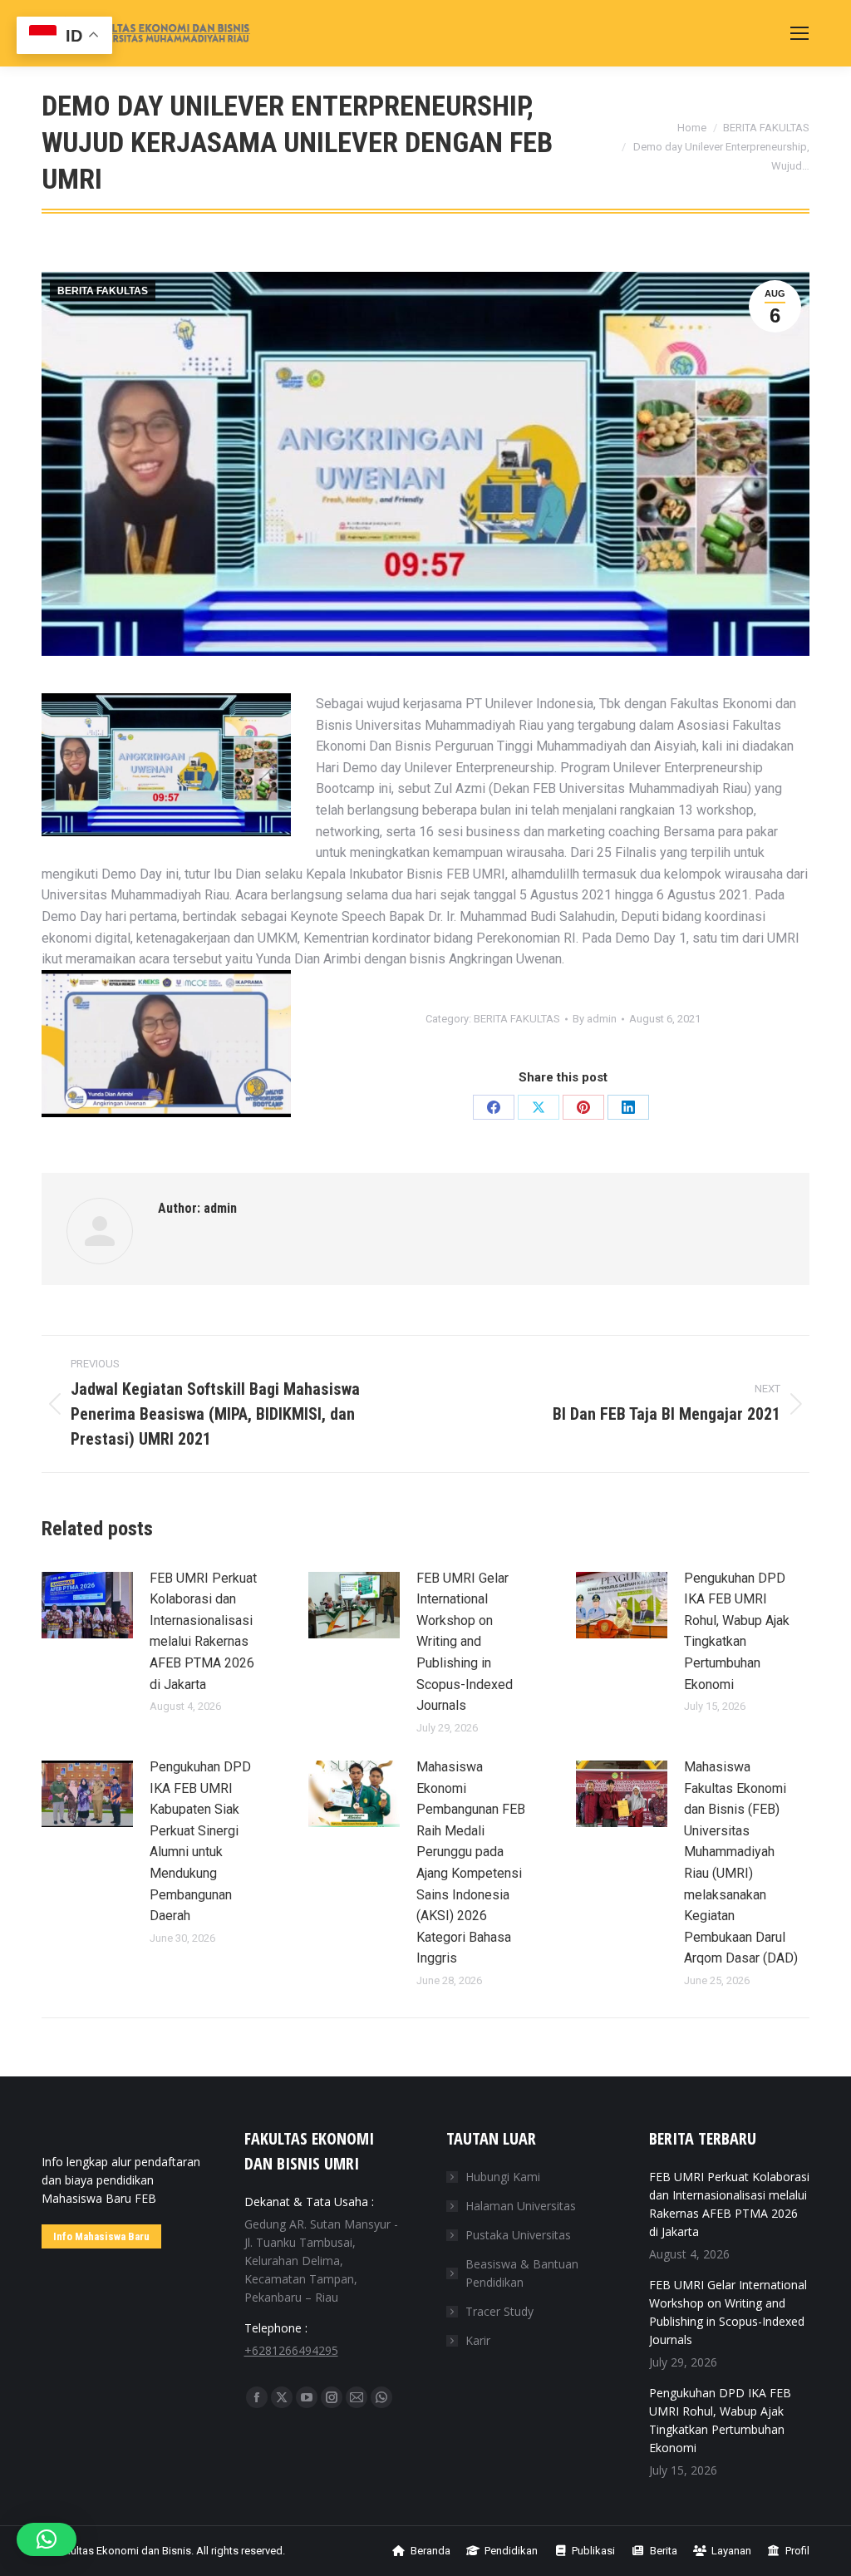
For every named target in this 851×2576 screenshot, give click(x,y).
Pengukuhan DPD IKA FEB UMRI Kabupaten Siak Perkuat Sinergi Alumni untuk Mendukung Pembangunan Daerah (200, 1841)
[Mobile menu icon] (799, 33)
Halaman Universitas (521, 2206)
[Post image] (87, 1605)
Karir (478, 2340)
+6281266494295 (291, 2350)
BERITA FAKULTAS (103, 291)
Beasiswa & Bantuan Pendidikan (522, 2273)
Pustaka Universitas (518, 2235)
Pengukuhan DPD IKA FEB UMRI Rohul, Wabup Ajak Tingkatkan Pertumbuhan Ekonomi (737, 1631)
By (595, 1019)
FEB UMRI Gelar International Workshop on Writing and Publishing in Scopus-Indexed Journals (465, 1642)
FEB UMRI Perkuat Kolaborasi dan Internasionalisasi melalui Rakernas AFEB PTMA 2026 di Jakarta (203, 1631)
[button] (47, 2539)
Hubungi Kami (503, 2177)
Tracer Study (499, 2311)
